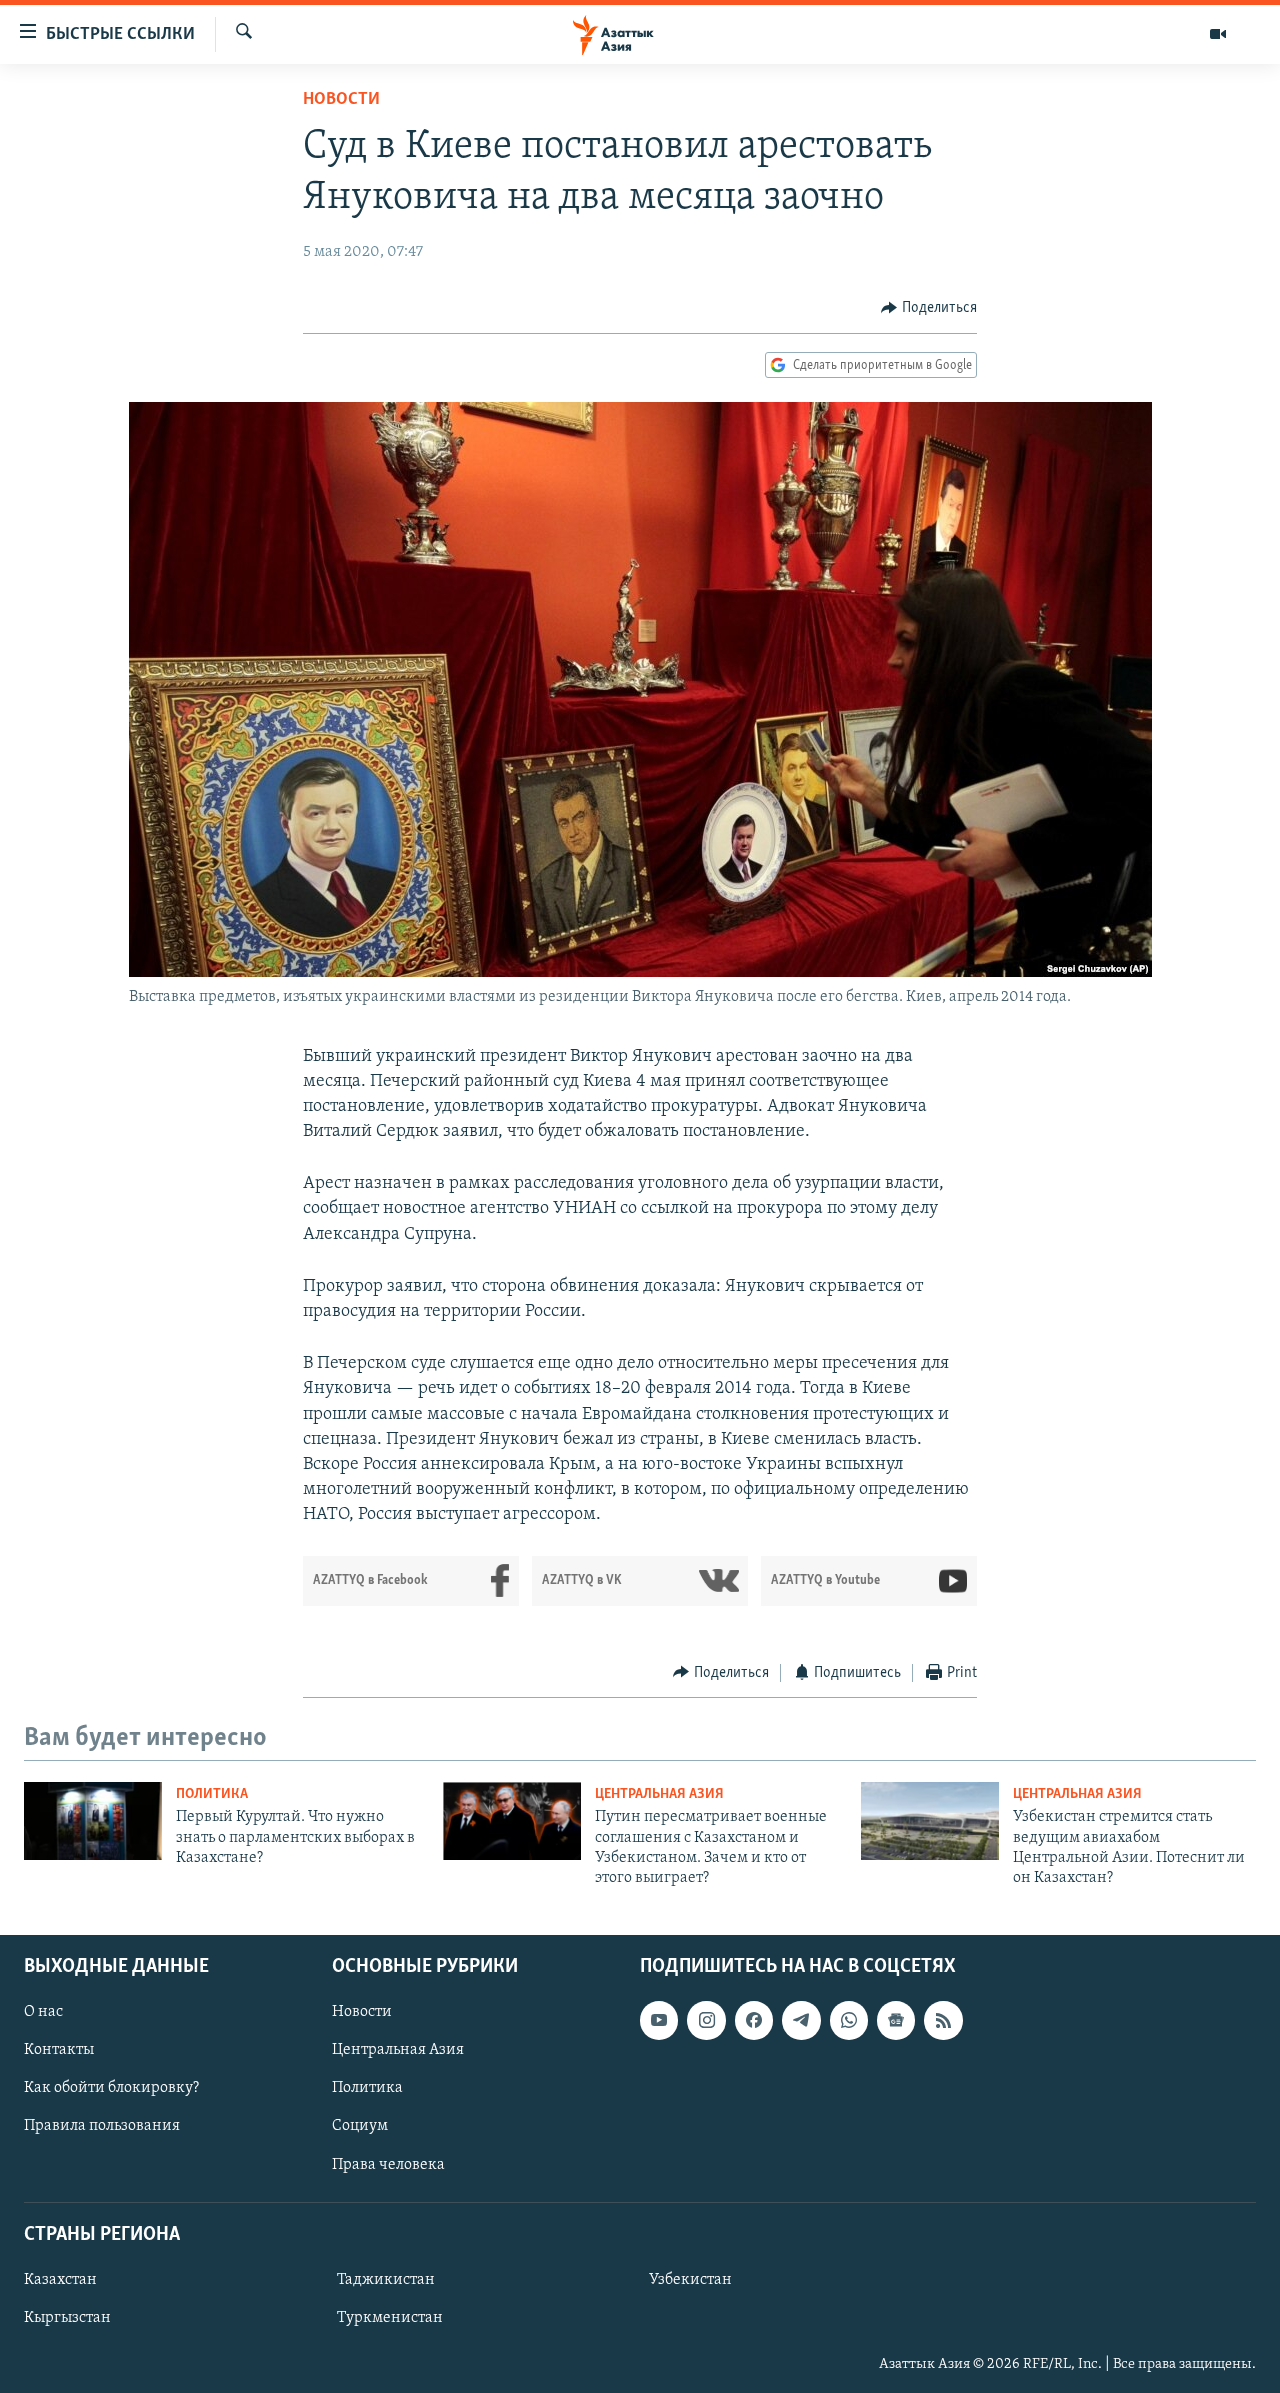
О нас (43, 2012)
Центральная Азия (659, 1794)
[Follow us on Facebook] (754, 2020)
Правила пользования (102, 2126)
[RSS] (943, 2020)
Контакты (59, 2050)
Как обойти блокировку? (111, 2088)
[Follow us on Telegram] (801, 2020)
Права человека (388, 2164)
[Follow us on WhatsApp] (849, 2020)
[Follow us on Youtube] (659, 2020)
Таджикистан (386, 2280)
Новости (341, 100)
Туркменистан (390, 2318)
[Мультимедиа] (1218, 34)
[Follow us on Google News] (896, 2020)
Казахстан (60, 2280)
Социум (360, 2126)
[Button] (929, 308)
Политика (212, 1794)
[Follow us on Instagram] (706, 2020)
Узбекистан (690, 2280)
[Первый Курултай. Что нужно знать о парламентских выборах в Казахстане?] (93, 1821)
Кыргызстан (67, 2318)
